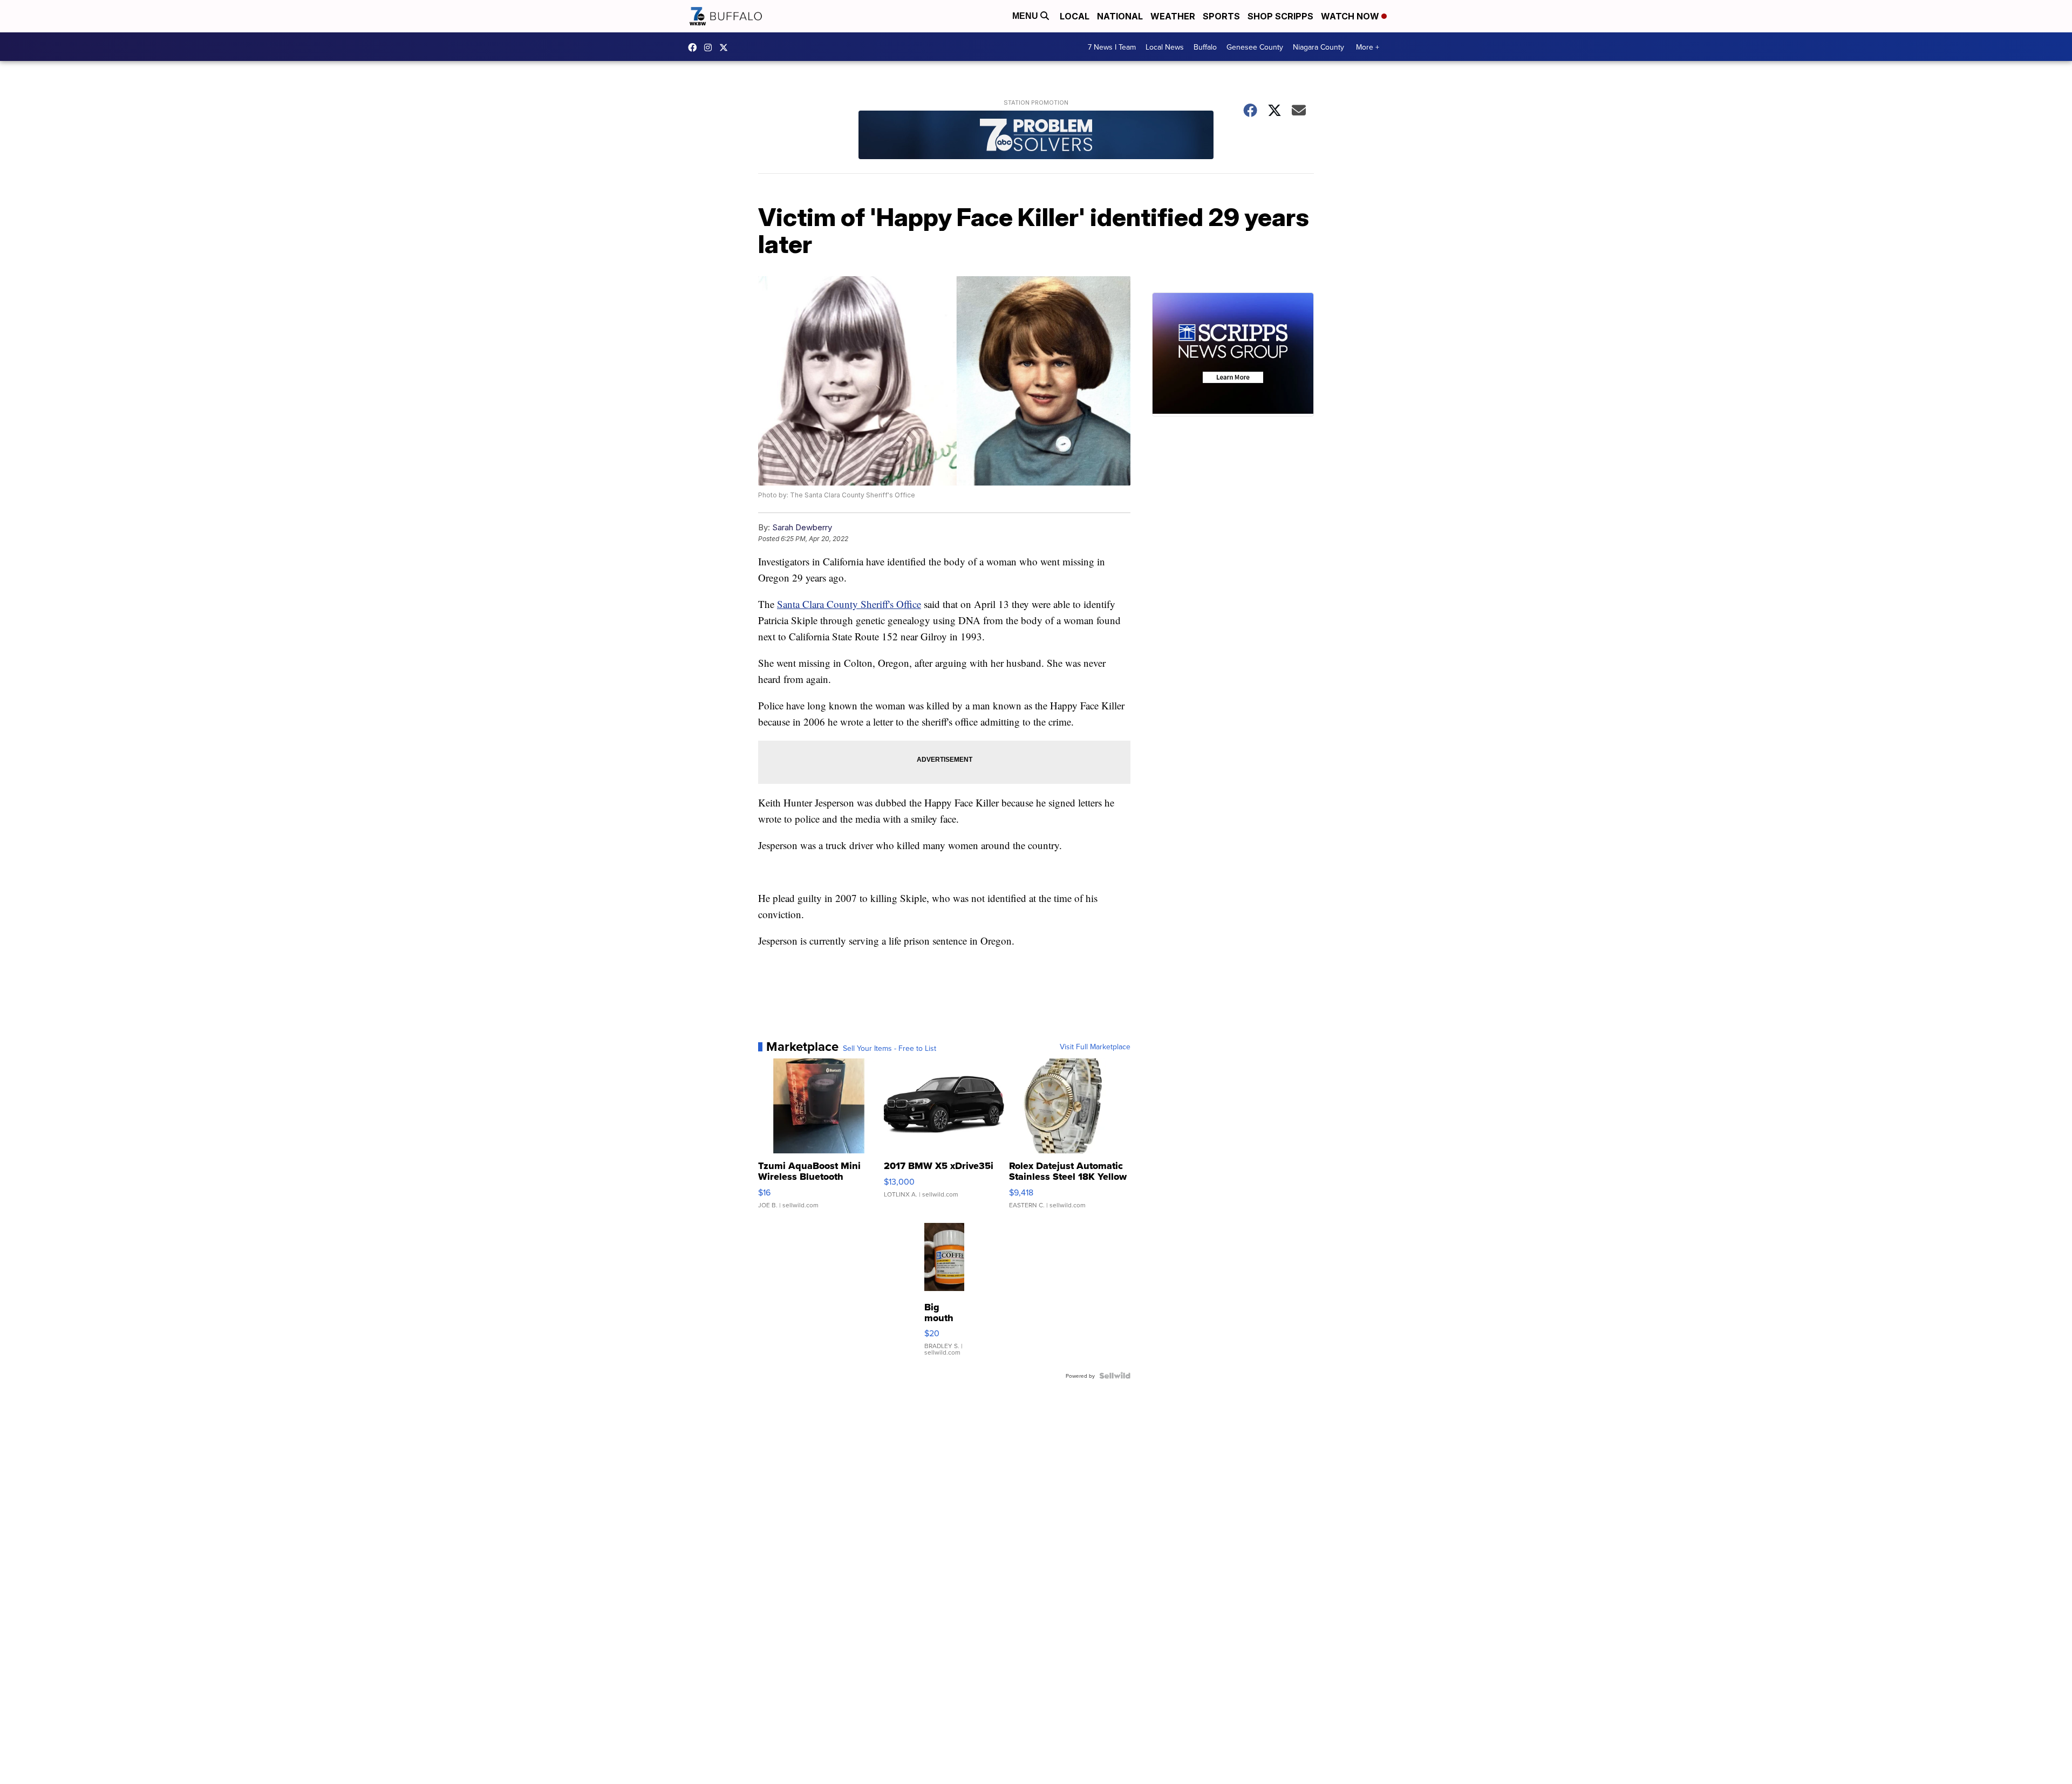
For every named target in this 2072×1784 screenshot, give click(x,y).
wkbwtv (695, 47)
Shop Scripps (1280, 16)
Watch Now (1351, 16)
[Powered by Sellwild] (1115, 1376)
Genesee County (1255, 47)
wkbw (711, 47)
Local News (1165, 47)
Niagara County (1318, 47)
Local (1075, 16)
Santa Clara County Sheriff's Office (849, 604)
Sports (1221, 16)
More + (1368, 47)
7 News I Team (1112, 47)
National (1120, 16)
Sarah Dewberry (802, 527)
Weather (1173, 16)
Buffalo (1205, 47)
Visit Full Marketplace (1095, 1047)
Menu (1026, 16)
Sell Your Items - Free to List (890, 1048)
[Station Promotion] (1036, 136)
